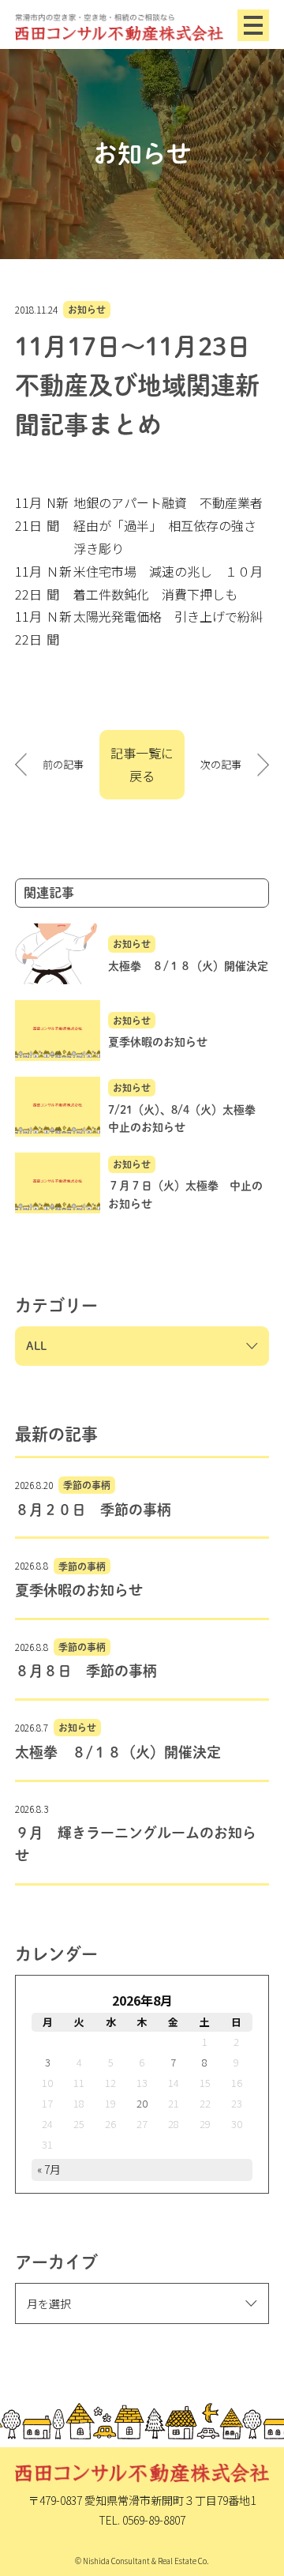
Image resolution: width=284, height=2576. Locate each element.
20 (142, 2103)
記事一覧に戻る (142, 764)
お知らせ (87, 310)
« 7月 (49, 2169)
